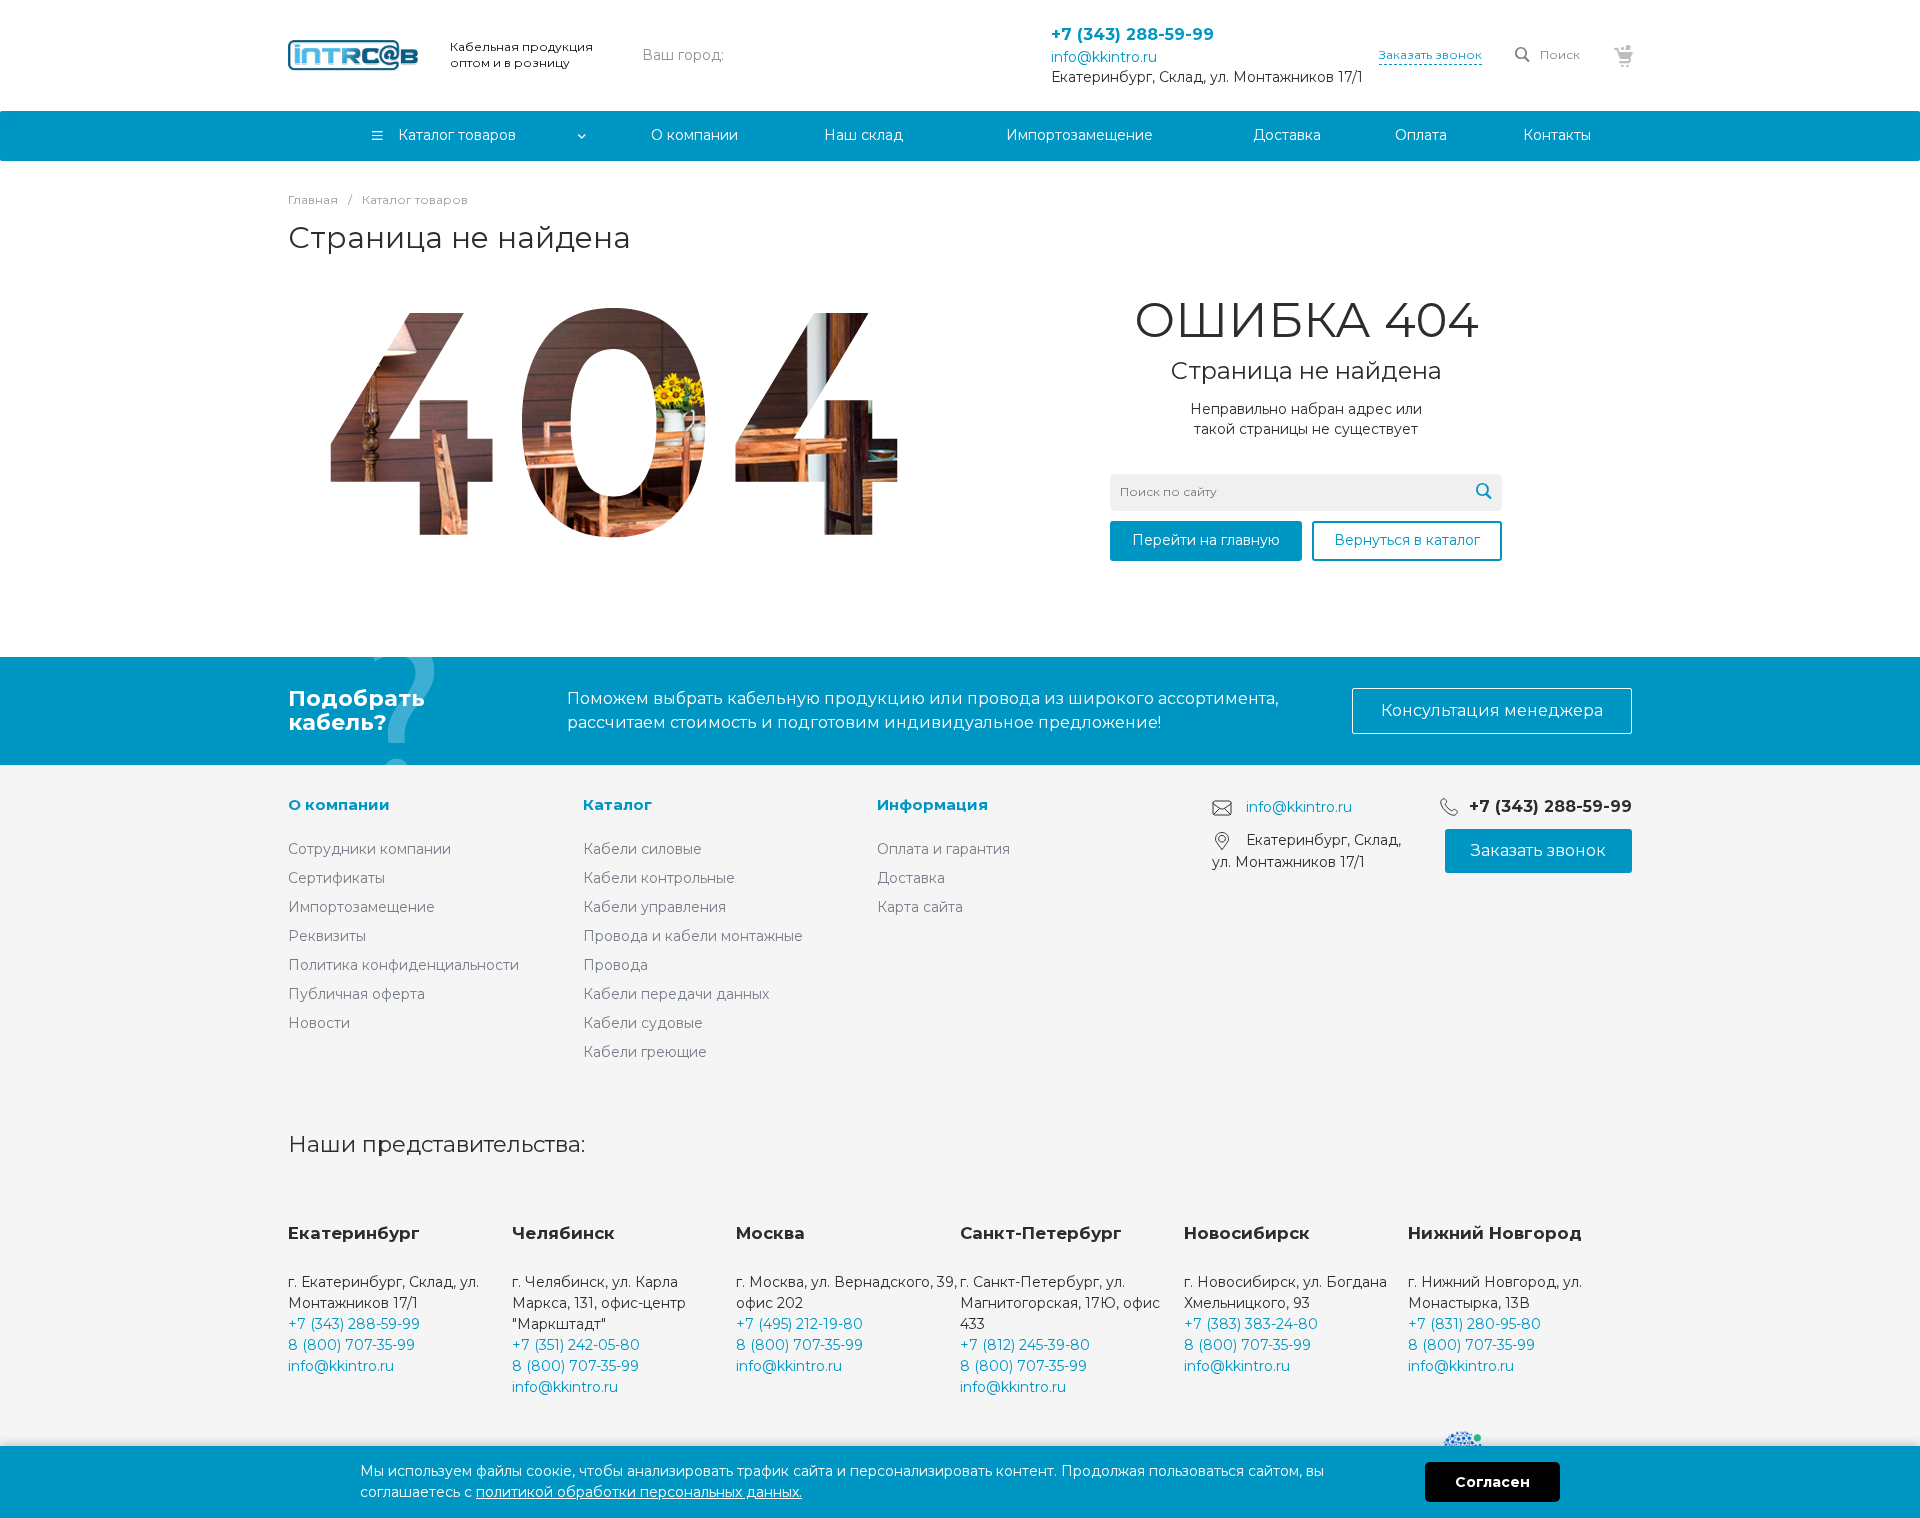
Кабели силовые (642, 849)
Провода (615, 965)
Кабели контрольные (659, 878)
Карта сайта (920, 907)
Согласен (1492, 1482)
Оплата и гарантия (943, 849)
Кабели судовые (643, 1023)
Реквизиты (327, 936)
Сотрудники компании (369, 849)
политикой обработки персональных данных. (639, 1492)
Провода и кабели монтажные (693, 936)
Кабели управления (654, 907)
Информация (932, 804)
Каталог (617, 804)
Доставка (911, 878)
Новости (319, 1023)
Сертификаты (336, 878)
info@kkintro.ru (1104, 57)
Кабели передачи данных (676, 994)
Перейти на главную (1206, 540)
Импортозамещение (361, 907)
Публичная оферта (356, 994)
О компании (339, 804)
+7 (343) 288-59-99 (1132, 34)
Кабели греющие (645, 1052)
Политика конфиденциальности (403, 965)
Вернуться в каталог (1407, 540)
